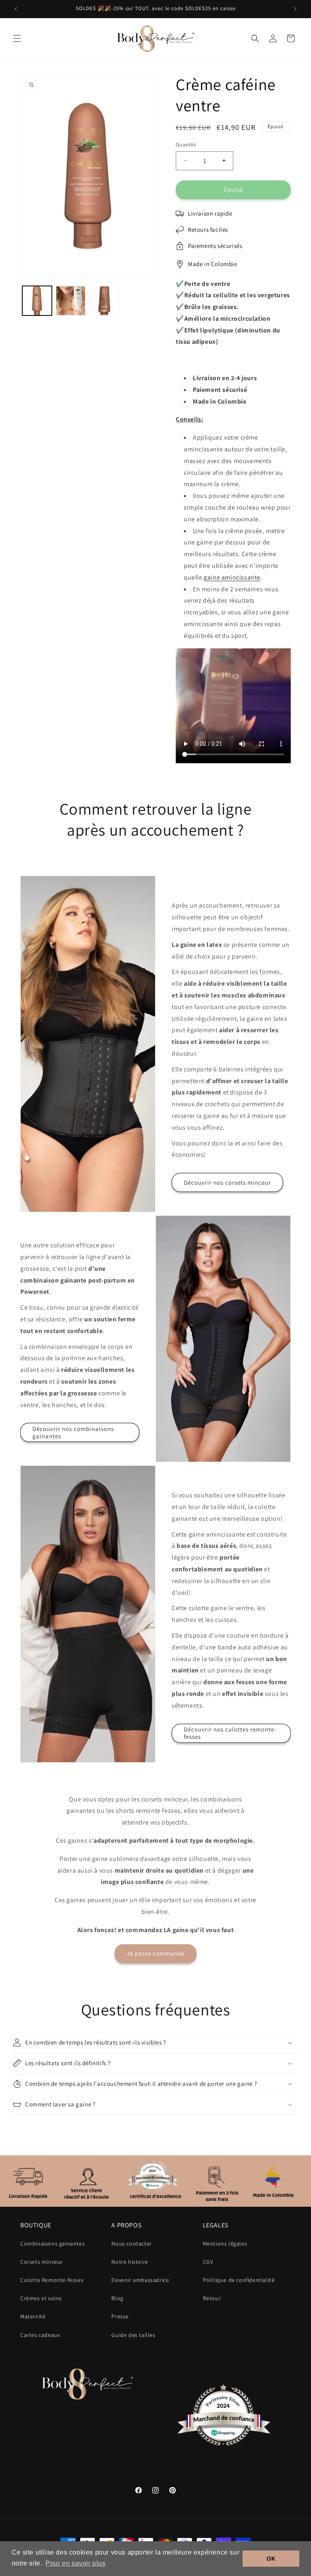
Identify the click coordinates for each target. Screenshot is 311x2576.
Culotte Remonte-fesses (52, 2280)
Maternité (33, 2316)
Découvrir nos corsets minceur (227, 1182)
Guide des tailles (133, 2335)
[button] (17, 38)
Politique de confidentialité (239, 2280)
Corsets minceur (42, 2262)
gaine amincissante (232, 577)
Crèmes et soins (41, 2298)
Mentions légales (225, 2244)
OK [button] (271, 2559)
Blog (117, 2298)
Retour (212, 2298)
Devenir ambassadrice (140, 2280)
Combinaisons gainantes (52, 2244)
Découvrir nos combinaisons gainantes (73, 1432)
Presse (120, 2316)
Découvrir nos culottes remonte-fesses (230, 1733)
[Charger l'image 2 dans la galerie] (71, 301)
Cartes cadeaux (40, 2335)
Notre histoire (130, 2262)
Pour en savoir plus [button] (75, 2563)
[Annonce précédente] (16, 9)
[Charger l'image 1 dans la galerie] (37, 301)
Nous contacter (131, 2244)
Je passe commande (155, 1953)
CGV (208, 2262)
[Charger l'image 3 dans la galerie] (104, 301)
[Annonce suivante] (295, 9)
